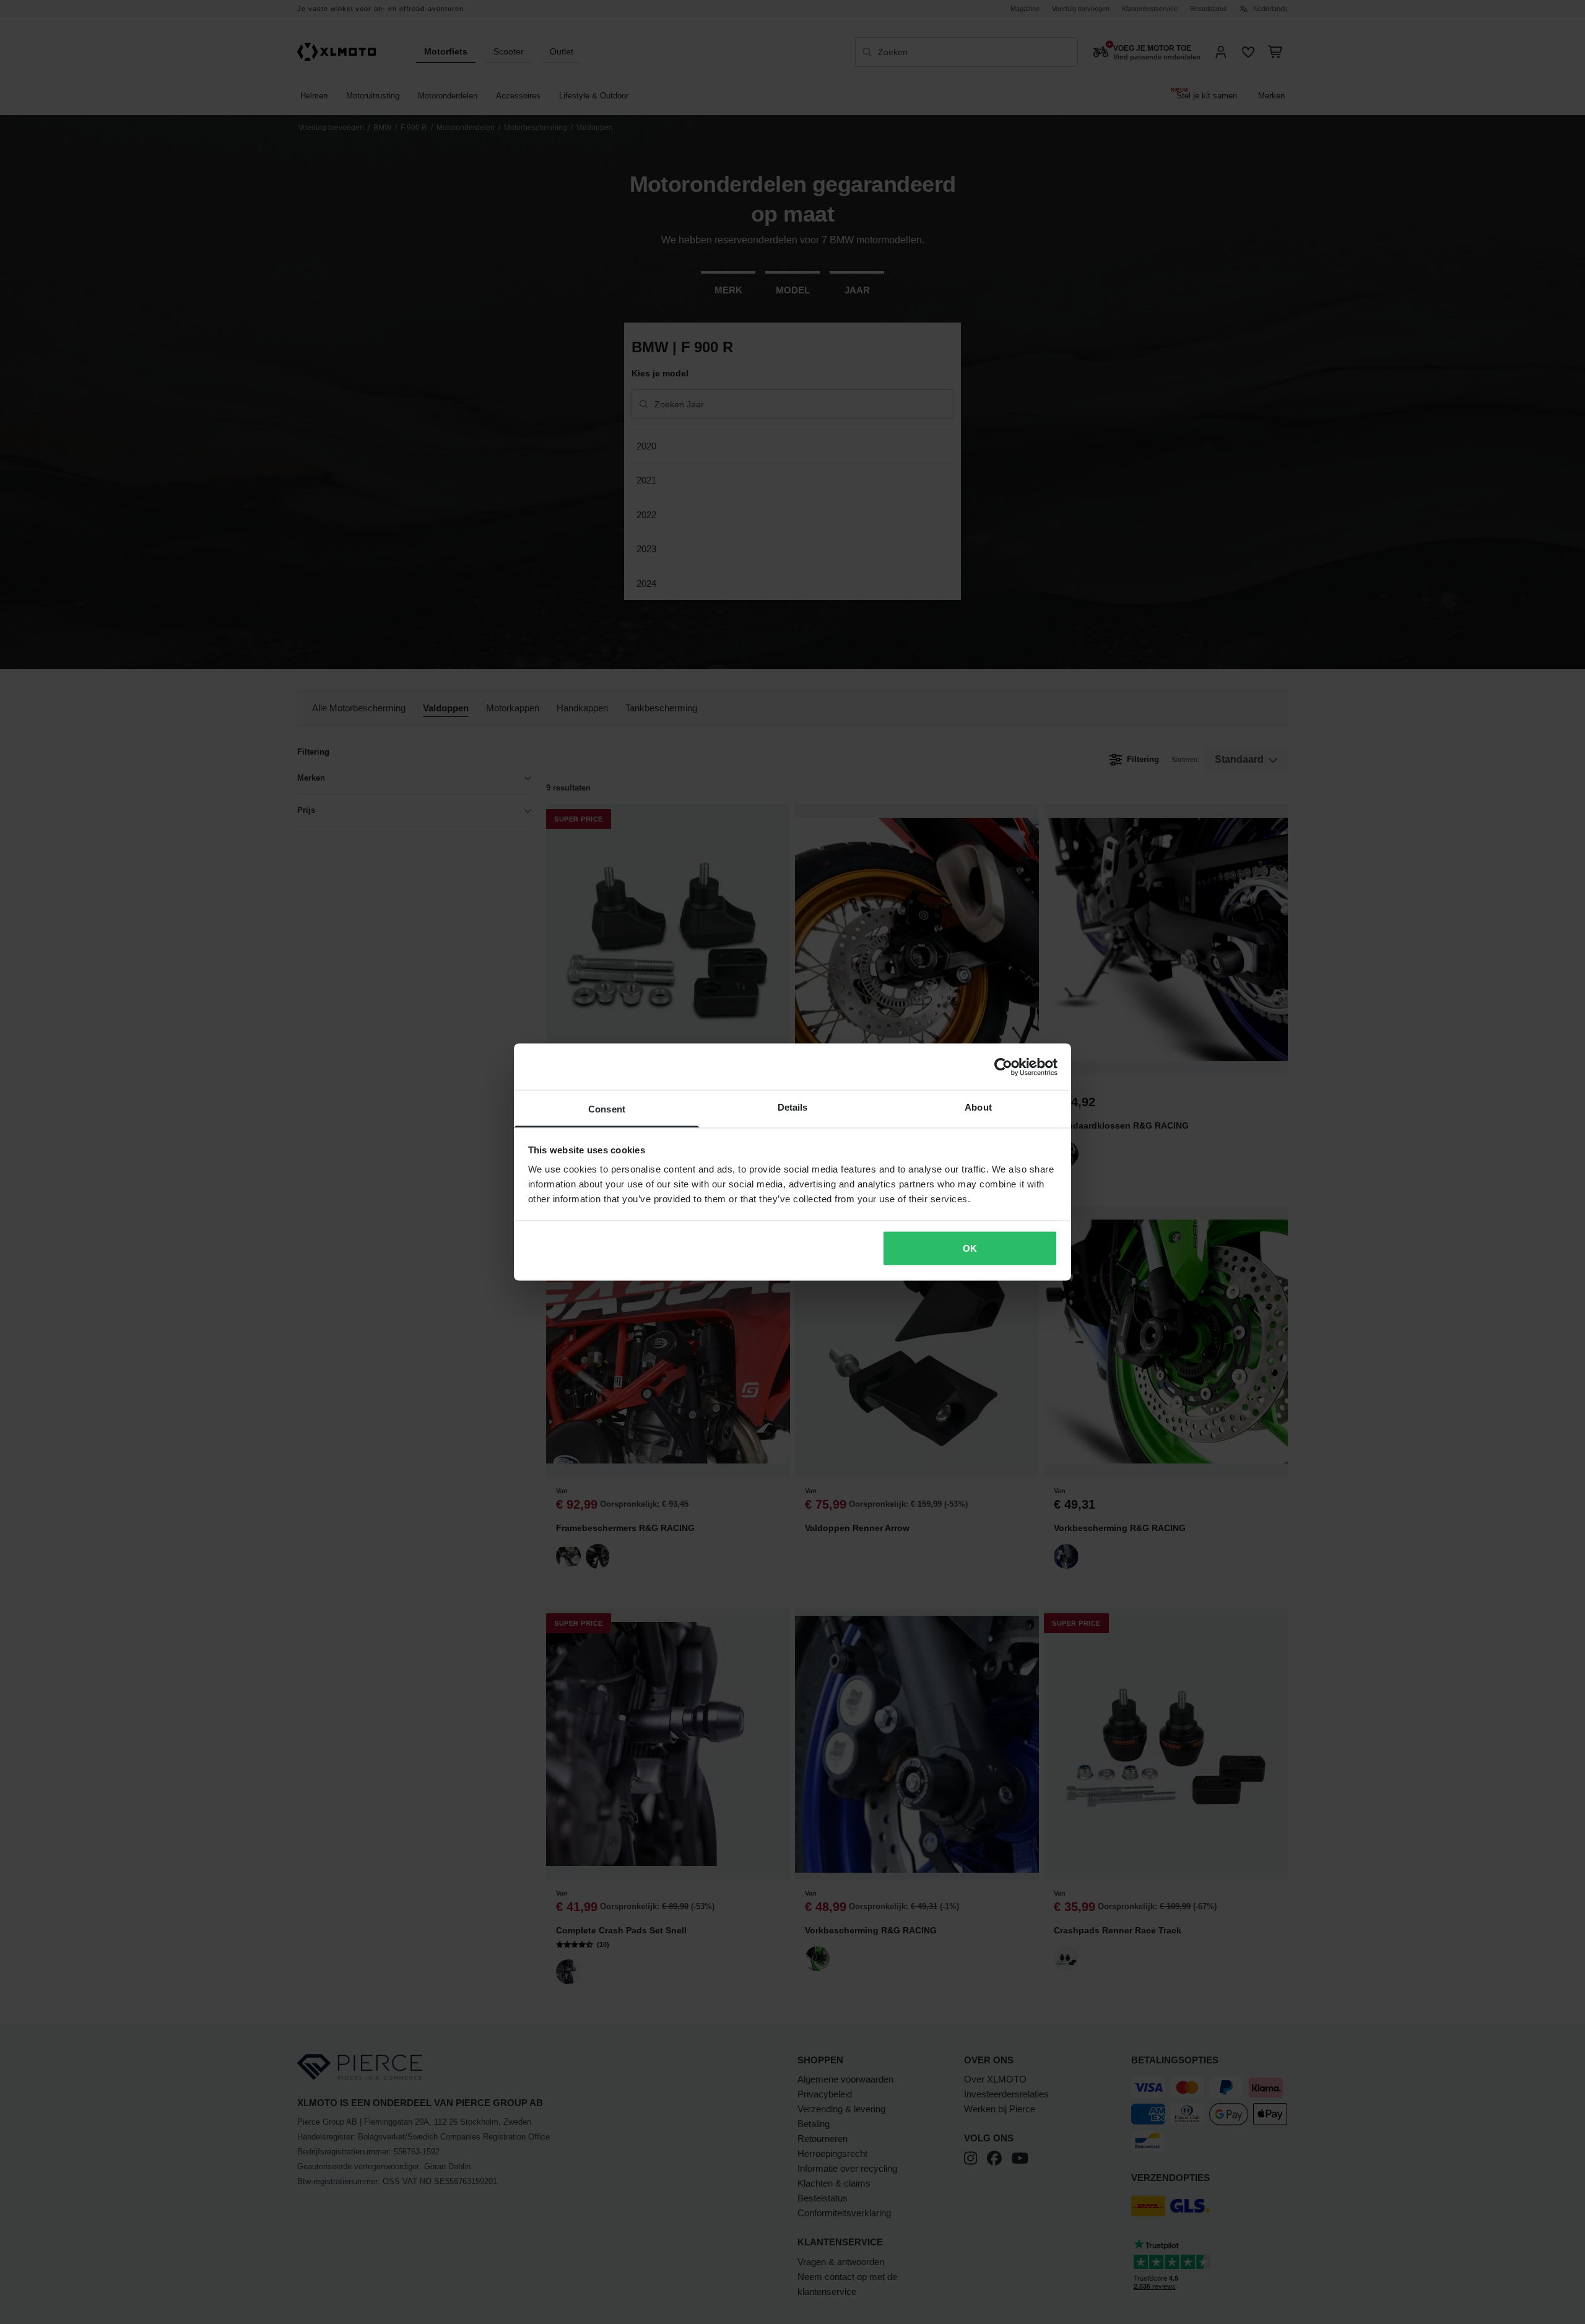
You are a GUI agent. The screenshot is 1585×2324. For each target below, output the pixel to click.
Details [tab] (793, 1107)
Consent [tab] (607, 1109)
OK (970, 1248)
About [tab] (978, 1107)
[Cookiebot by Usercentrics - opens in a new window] (1003, 1067)
